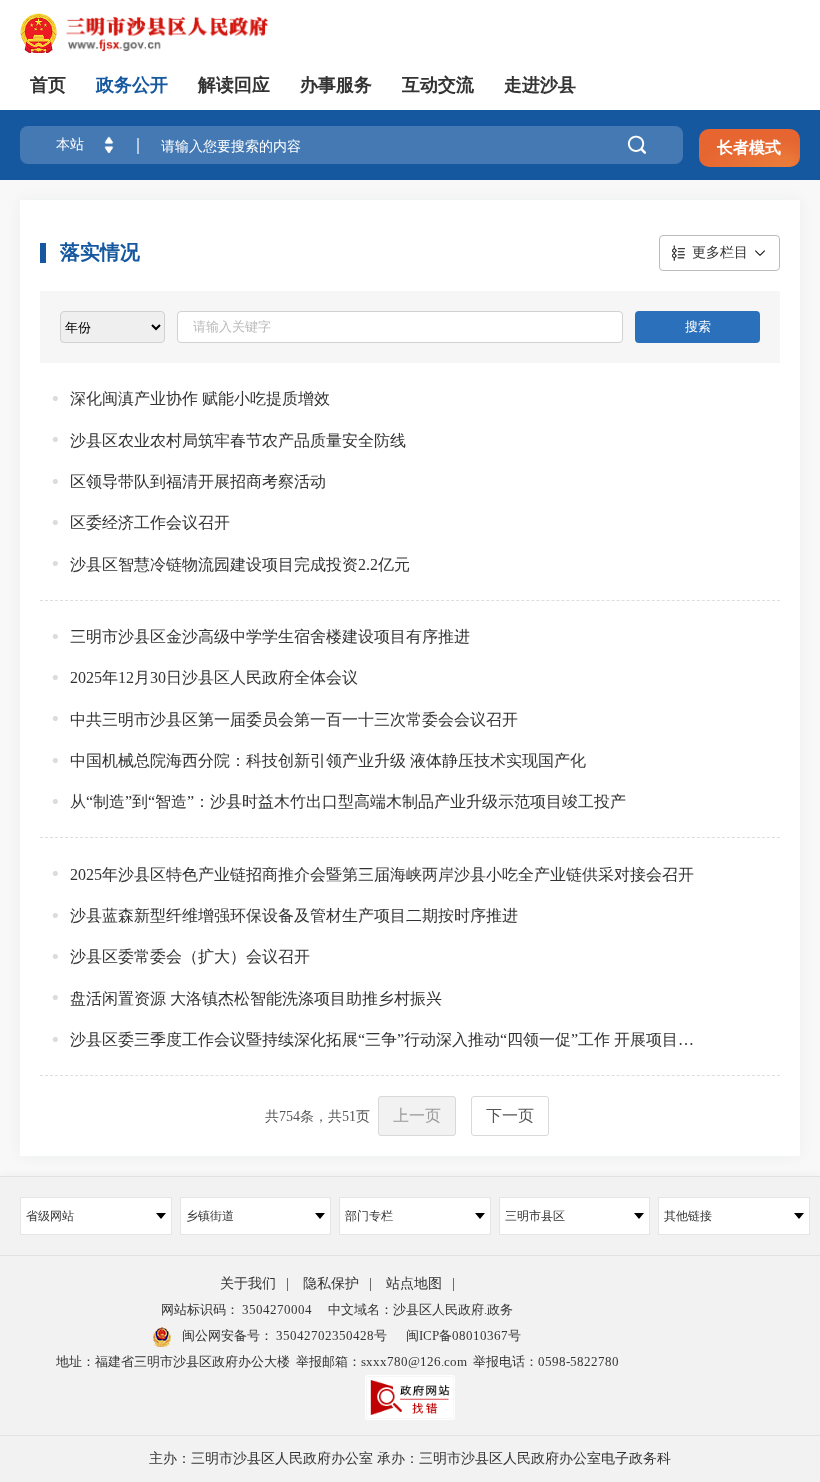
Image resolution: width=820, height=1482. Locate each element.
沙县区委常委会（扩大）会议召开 (190, 956)
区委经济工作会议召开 (150, 522)
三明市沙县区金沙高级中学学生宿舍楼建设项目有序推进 (270, 636)
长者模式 (749, 147)
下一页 (510, 1115)
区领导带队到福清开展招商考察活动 (198, 481)
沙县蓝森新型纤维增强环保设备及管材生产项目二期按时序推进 (294, 915)
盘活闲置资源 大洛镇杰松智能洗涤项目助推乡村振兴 (256, 998)
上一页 (417, 1115)
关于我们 (248, 1283)
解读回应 (234, 85)
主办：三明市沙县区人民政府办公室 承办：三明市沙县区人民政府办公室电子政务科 (410, 1458)
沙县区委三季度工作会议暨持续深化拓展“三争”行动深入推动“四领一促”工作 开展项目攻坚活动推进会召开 (389, 1039)
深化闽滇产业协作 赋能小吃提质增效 (200, 398)
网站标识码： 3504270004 (236, 1309)
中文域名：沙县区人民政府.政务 (420, 1309)
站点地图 (414, 1283)
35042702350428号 (330, 1335)
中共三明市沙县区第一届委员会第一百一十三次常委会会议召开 (294, 719)
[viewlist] (112, 327)
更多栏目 (720, 252)
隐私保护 (331, 1283)
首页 (48, 85)
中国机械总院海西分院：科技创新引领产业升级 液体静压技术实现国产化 (328, 760)
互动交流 (438, 85)
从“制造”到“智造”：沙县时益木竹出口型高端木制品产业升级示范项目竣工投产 (348, 801)
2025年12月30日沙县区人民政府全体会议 (214, 677)
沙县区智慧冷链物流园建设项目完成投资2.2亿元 (240, 564)
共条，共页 (317, 1116)
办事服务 (336, 85)
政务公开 (132, 85)
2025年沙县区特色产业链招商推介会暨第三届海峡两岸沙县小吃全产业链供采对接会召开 (382, 874)
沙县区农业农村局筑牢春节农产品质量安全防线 (238, 440)
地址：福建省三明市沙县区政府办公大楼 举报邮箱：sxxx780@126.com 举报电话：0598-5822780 (337, 1361)
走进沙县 (540, 85)
